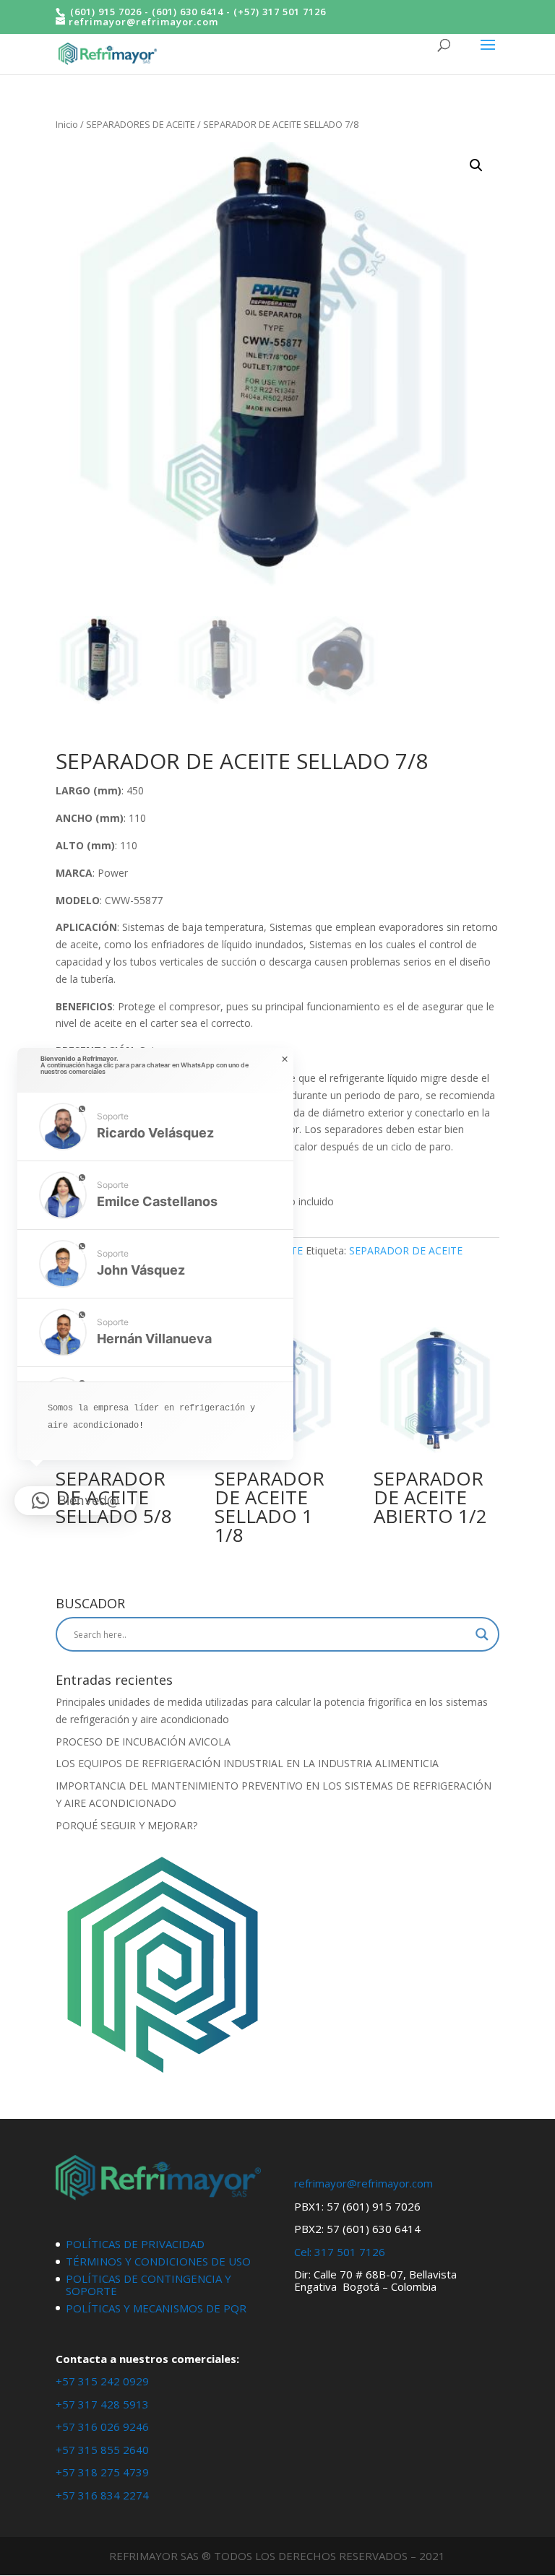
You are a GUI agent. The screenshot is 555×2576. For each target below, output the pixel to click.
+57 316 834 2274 (102, 2495)
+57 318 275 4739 (102, 2472)
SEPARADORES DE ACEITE (141, 124)
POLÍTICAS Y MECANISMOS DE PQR (156, 2308)
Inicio (67, 124)
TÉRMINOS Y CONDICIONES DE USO (158, 2261)
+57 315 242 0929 (102, 2381)
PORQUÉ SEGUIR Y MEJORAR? (126, 1825)
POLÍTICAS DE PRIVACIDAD (135, 2244)
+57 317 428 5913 (102, 2404)
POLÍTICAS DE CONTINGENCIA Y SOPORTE (149, 2285)
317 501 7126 (350, 2252)
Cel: (303, 2252)
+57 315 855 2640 (102, 2450)
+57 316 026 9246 (102, 2427)
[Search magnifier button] (482, 1634)
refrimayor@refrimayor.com (363, 2183)
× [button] (285, 1059)
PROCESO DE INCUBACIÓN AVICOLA (143, 1742)
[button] (476, 165)
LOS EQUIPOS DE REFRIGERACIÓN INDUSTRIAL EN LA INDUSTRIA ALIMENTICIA (247, 1763)
